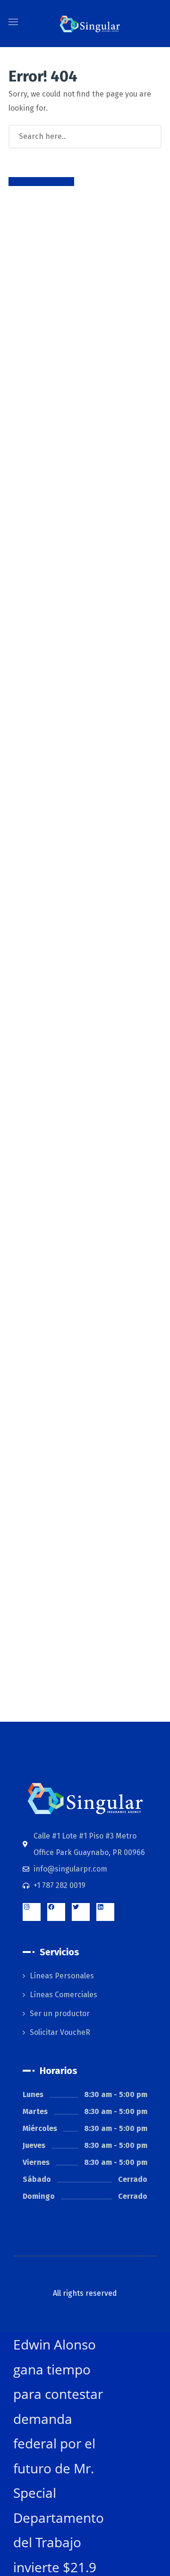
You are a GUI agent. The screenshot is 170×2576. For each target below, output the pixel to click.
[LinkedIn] (105, 1912)
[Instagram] (32, 1912)
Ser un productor (60, 2013)
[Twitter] (81, 1912)
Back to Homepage (41, 182)
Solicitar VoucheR (60, 2032)
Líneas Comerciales (64, 1995)
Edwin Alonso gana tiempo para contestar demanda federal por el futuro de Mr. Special (58, 2418)
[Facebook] (56, 1912)
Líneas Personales (62, 1976)
